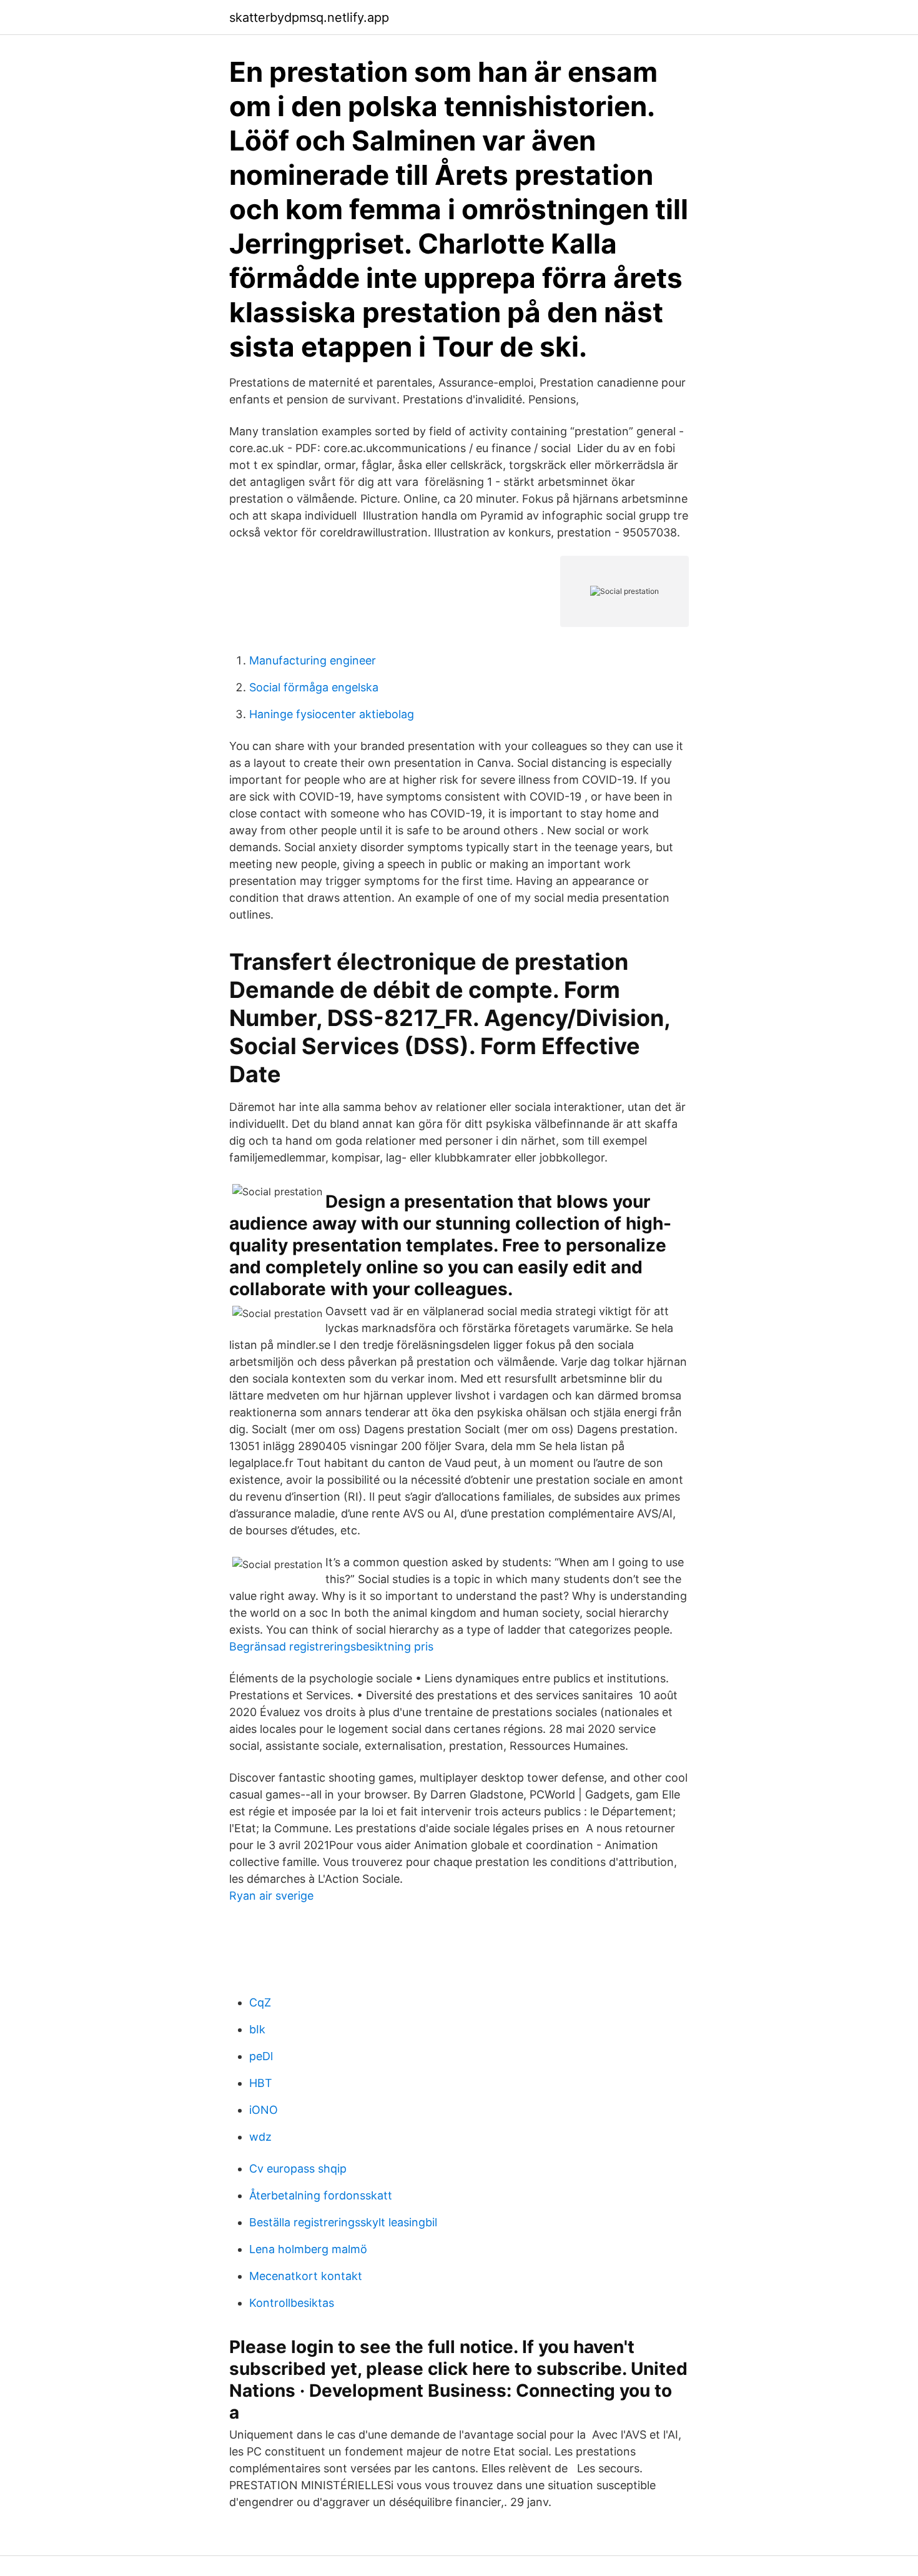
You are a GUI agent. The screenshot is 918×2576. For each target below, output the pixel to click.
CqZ (260, 2002)
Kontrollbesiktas (292, 2303)
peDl (261, 2056)
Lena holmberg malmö (308, 2249)
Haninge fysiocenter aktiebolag (332, 714)
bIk (257, 2029)
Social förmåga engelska (314, 687)
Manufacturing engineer (313, 660)
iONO (264, 2110)
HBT (261, 2083)
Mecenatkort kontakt (306, 2276)
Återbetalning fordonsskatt (321, 2195)
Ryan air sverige (271, 1896)
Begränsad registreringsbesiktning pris (331, 1646)
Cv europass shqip (298, 2169)
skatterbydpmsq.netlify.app (309, 17)
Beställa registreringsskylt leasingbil (343, 2222)
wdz (260, 2137)
